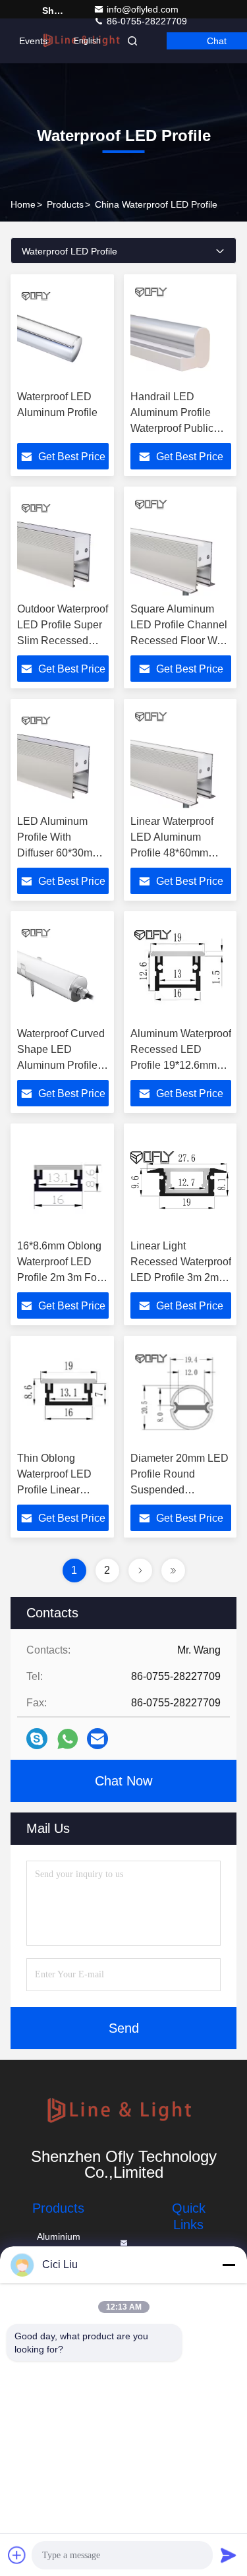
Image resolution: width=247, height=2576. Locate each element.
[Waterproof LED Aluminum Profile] (63, 332)
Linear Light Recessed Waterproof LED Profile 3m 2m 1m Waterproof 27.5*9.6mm (181, 1277)
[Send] (229, 2555)
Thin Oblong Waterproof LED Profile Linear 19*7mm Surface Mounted (56, 1490)
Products (65, 204)
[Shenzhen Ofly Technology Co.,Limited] (123, 2112)
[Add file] (17, 2555)
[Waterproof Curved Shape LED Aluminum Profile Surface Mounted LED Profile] (63, 969)
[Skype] (37, 1739)
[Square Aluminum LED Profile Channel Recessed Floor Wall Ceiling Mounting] (181, 545)
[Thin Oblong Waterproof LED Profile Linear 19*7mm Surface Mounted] (63, 1394)
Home (23, 204)
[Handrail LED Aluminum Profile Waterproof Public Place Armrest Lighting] (181, 332)
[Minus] (229, 2265)
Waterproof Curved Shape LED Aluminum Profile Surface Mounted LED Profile (61, 1065)
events (33, 41)
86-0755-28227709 (146, 21)
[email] (97, 1739)
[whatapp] (68, 1739)
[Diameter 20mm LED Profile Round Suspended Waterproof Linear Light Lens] (181, 1394)
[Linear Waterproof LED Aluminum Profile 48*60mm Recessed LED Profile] (181, 757)
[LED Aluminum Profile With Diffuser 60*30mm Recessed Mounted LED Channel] (63, 757)
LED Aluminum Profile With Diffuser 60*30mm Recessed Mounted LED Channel (63, 853)
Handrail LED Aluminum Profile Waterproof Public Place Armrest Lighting (172, 428)
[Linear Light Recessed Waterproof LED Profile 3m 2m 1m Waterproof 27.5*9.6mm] (181, 1182)
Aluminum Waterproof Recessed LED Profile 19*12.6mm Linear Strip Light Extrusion (181, 1065)
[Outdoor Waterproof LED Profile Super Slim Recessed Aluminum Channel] (63, 545)
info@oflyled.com (143, 9)
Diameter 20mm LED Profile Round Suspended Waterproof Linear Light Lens (179, 1490)
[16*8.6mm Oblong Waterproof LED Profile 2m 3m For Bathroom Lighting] (63, 1182)
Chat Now (123, 1781)
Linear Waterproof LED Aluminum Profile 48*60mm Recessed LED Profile (172, 853)
